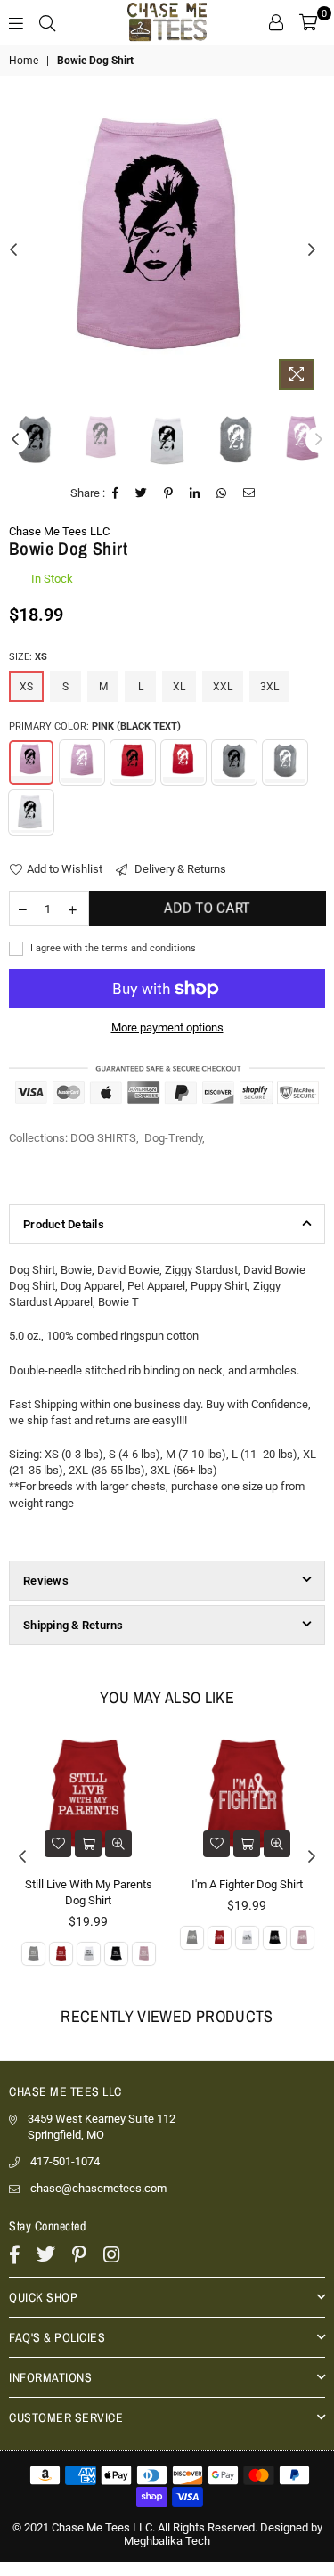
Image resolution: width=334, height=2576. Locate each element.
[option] (167, 233)
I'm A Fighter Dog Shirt (247, 1884)
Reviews (46, 1581)
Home (24, 61)
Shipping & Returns (73, 1625)
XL (179, 687)
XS (26, 687)
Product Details (64, 1224)
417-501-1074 (65, 2161)
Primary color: (95, 726)
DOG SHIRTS (103, 1138)
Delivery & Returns (179, 869)
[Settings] (276, 22)
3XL (269, 687)
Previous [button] (13, 250)
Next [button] (312, 250)
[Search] (47, 22)
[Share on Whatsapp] (222, 493)
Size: (28, 657)
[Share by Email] (249, 493)
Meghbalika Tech (167, 2541)
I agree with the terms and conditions (112, 948)
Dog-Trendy (173, 1138)
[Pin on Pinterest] (169, 493)
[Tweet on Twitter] (142, 493)
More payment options (167, 1027)
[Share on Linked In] (195, 493)
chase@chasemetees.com (98, 2188)
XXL (223, 687)
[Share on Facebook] (116, 493)
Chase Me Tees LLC (59, 531)
